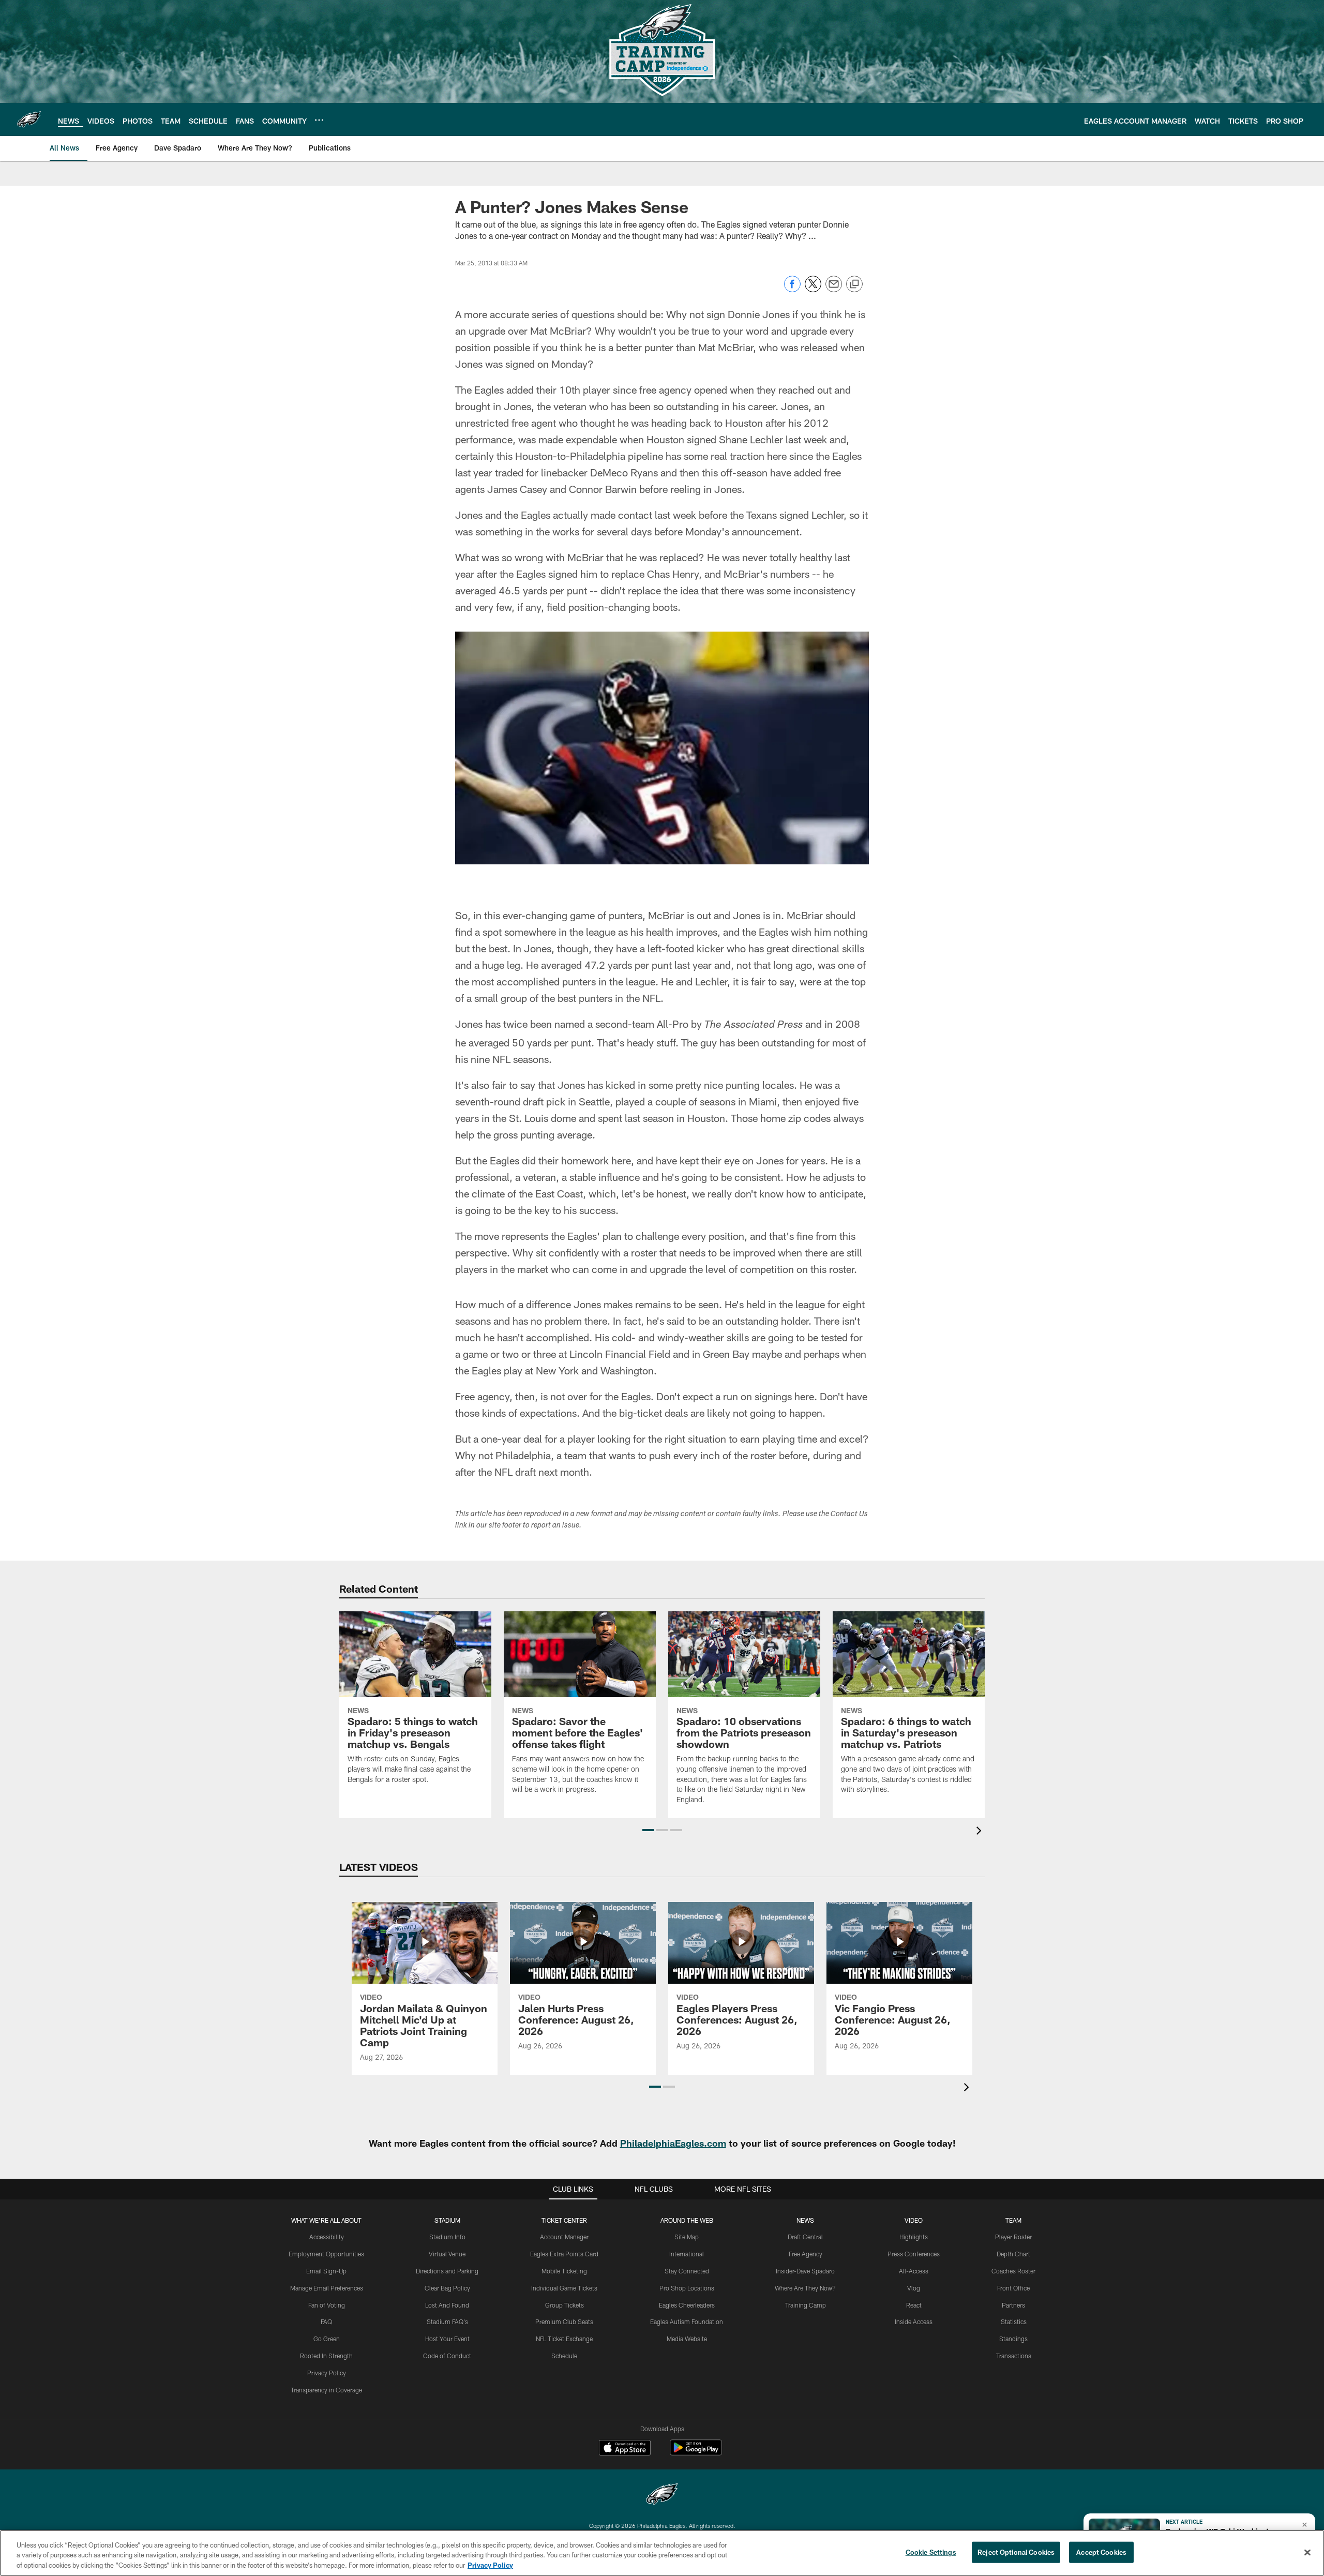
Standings (1013, 2339)
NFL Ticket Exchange (564, 2339)
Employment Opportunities (326, 2254)
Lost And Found (447, 2305)
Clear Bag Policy (447, 2288)
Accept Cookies (1101, 2552)
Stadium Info (447, 2237)
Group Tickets (565, 2305)
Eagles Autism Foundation (687, 2322)
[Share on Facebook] (792, 289)
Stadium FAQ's (447, 2322)
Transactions (1014, 2356)
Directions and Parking (447, 2271)
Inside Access (914, 2322)
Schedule (564, 2356)
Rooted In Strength (326, 2356)
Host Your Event (447, 2339)
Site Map (687, 2237)
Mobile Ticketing (564, 2271)
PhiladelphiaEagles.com (673, 2143)
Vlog (914, 2288)
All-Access (914, 2271)
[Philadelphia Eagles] (662, 2496)
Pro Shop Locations (687, 2288)
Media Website (687, 2339)
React (914, 2305)
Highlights (914, 2237)
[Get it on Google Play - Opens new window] (696, 2453)
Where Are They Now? (805, 2288)
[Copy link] (854, 284)
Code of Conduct (447, 2356)
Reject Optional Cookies (1016, 2552)
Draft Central (805, 2237)
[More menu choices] (319, 120)
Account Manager (564, 2237)
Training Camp (806, 2305)
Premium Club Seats (564, 2322)
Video (914, 2220)
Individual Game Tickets (564, 2288)
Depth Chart (1013, 2254)
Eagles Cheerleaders (687, 2305)
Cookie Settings (931, 2552)
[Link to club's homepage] (29, 119)
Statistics (1014, 2322)
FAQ (326, 2322)
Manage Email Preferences (327, 2288)
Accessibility (327, 2237)
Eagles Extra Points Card (564, 2254)
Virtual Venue (447, 2254)
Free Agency (806, 2254)
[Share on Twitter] (813, 289)
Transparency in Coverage (326, 2390)
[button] (648, 1830)
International (687, 2254)
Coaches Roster (1013, 2271)
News (805, 2220)
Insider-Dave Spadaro (805, 2271)
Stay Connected (687, 2271)
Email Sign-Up (326, 2271)
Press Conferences (914, 2254)
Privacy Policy (327, 2373)
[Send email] (834, 289)
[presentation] (981, 1832)
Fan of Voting (327, 2305)
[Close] (1307, 2552)
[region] (662, 2553)
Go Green (327, 2339)
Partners (1013, 2305)
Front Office (1013, 2288)
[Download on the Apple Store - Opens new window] (625, 2449)
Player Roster (1013, 2237)
